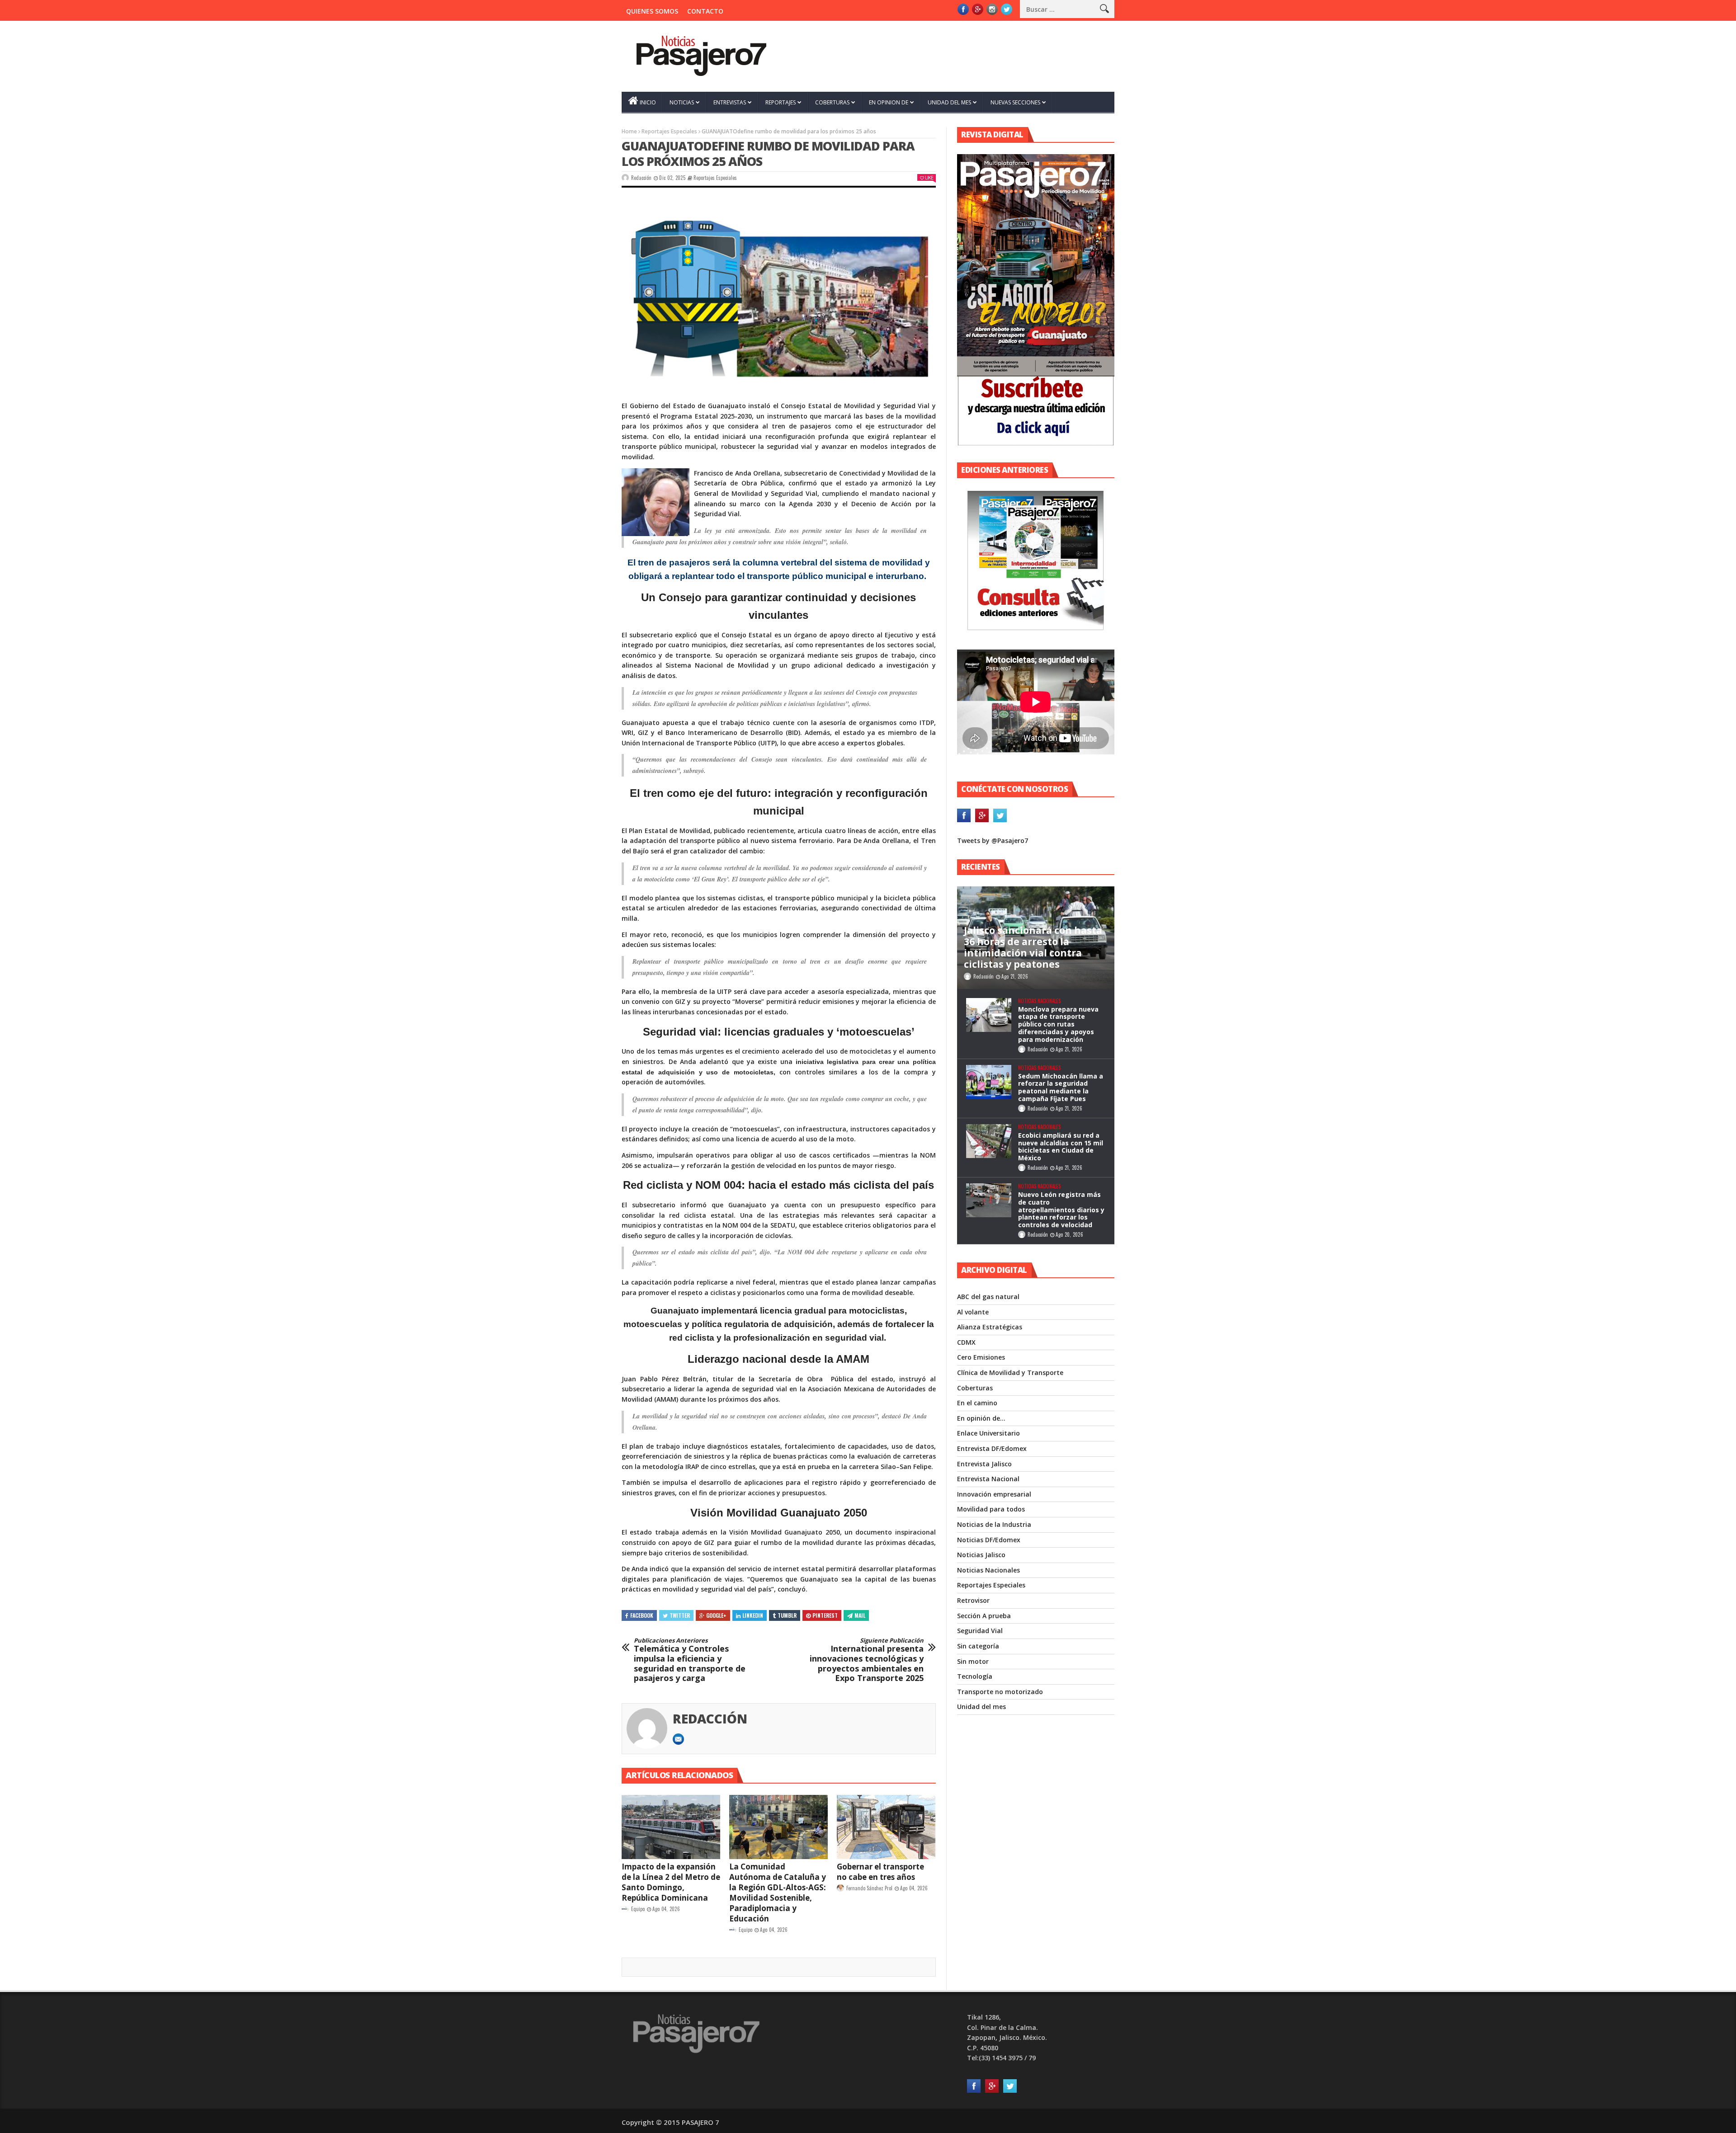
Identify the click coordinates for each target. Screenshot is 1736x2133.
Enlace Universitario (988, 1433)
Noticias (682, 102)
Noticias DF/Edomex (989, 1540)
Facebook (642, 1615)
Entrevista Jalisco (984, 1464)
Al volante (973, 1312)
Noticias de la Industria (994, 1524)
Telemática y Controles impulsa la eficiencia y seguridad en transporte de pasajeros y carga (690, 1660)
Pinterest (825, 1615)
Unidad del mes (981, 1707)
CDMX (966, 1342)
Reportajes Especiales (669, 131)
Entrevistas (730, 102)
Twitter (680, 1615)
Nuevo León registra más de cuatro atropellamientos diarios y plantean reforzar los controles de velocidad (1061, 1210)
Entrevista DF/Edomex (992, 1448)
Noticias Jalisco (981, 1555)
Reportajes (781, 102)
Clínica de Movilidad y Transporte (1010, 1373)
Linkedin (753, 1615)
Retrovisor (973, 1600)
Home (629, 131)
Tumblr (787, 1615)
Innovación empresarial (994, 1494)
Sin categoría (978, 1646)
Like (929, 177)
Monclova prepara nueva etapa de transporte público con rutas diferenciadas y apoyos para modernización (1058, 1024)
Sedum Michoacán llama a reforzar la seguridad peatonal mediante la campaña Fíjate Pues (1061, 1087)
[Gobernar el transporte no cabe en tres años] (886, 1827)
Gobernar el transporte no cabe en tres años (880, 1872)
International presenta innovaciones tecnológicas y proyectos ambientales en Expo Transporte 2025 (867, 1660)
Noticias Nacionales (1039, 1001)
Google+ (716, 1615)
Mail (860, 1615)
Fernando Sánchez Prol (869, 1888)
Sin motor (973, 1661)
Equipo (638, 1909)
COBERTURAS (832, 102)
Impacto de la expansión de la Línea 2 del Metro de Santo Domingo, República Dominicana (671, 1882)
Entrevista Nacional (988, 1479)
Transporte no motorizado (1000, 1692)
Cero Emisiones (981, 1357)
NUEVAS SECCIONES (1015, 102)
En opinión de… (981, 1418)
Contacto (705, 11)
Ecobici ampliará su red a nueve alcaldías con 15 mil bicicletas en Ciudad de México (1061, 1147)
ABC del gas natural (988, 1297)
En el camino (977, 1403)
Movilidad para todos (991, 1509)
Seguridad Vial (980, 1631)
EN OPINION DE (889, 102)
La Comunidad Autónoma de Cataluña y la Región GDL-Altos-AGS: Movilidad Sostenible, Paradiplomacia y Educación (778, 1893)
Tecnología (975, 1676)
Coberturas (975, 1388)
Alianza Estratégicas (990, 1327)
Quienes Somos (652, 11)
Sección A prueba (984, 1616)
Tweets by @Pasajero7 (993, 840)
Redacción (641, 178)
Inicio (648, 102)
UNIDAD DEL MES (949, 102)
